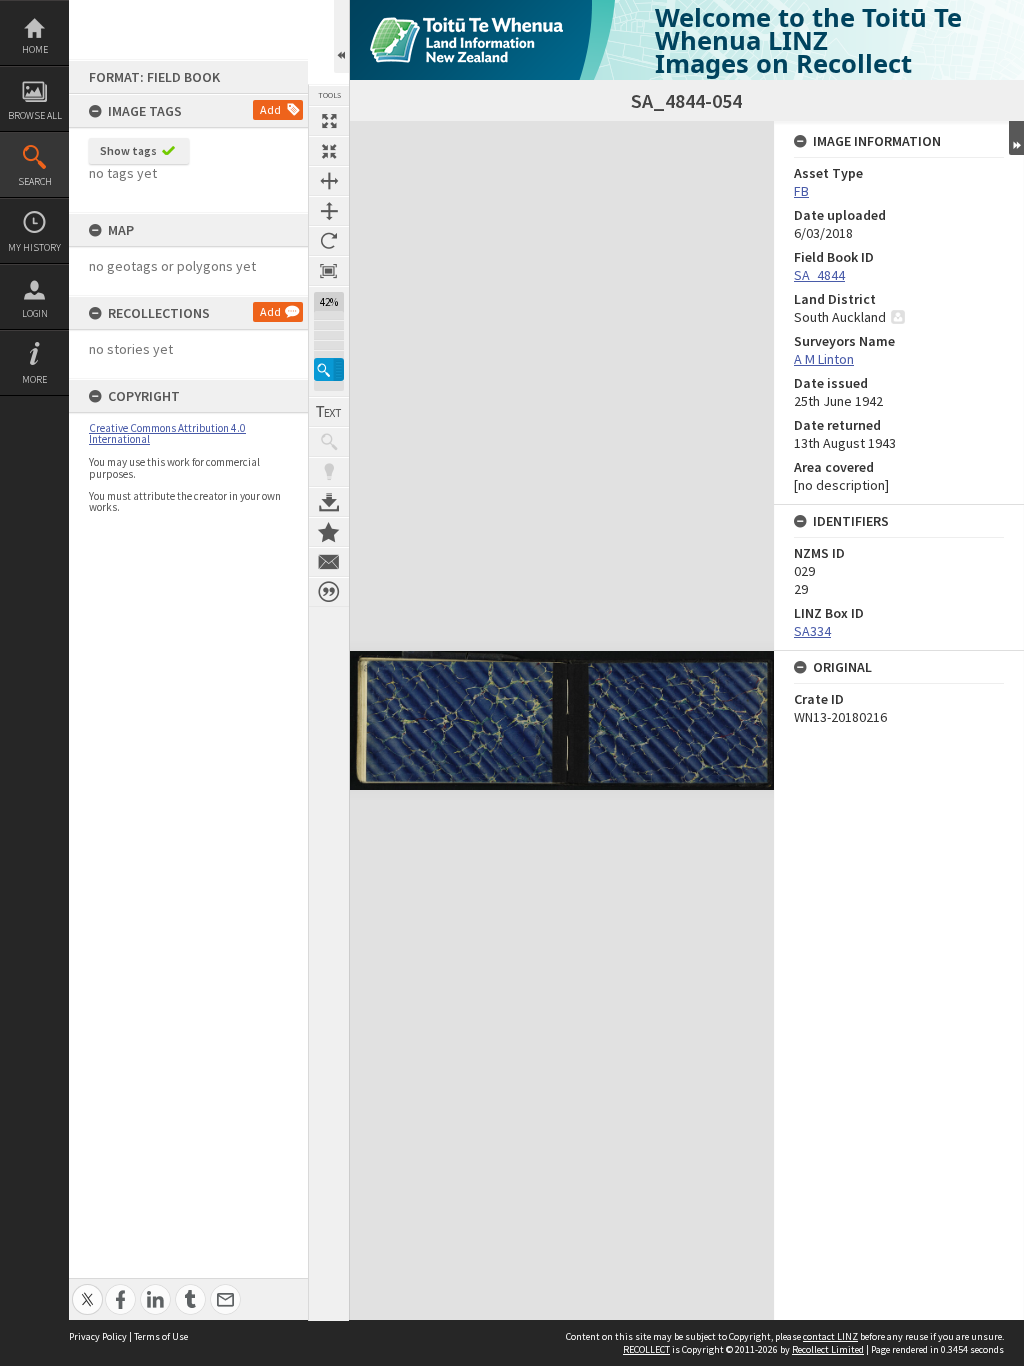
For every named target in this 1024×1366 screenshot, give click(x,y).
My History (34, 247)
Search (35, 181)
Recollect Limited (828, 1349)
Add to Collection (329, 532)
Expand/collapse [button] (1016, 138)
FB (801, 191)
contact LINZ (830, 1336)
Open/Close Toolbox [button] (341, 36)
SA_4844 (819, 275)
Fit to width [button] (329, 181)
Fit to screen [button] (329, 151)
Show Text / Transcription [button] (329, 412)
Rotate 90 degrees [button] (329, 241)
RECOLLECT (646, 1349)
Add (270, 109)
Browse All (35, 115)
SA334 (812, 631)
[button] (329, 369)
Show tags (128, 150)
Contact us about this (329, 562)
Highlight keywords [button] (329, 472)
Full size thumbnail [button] (329, 121)
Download (329, 502)
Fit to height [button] (329, 211)
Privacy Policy (98, 1336)
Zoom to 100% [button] (329, 271)
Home (35, 49)
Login (35, 313)
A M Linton (824, 359)
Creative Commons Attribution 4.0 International (167, 433)
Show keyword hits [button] (329, 442)
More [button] (34, 379)
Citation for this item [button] (329, 592)
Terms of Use (161, 1336)
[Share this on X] (87, 1288)
